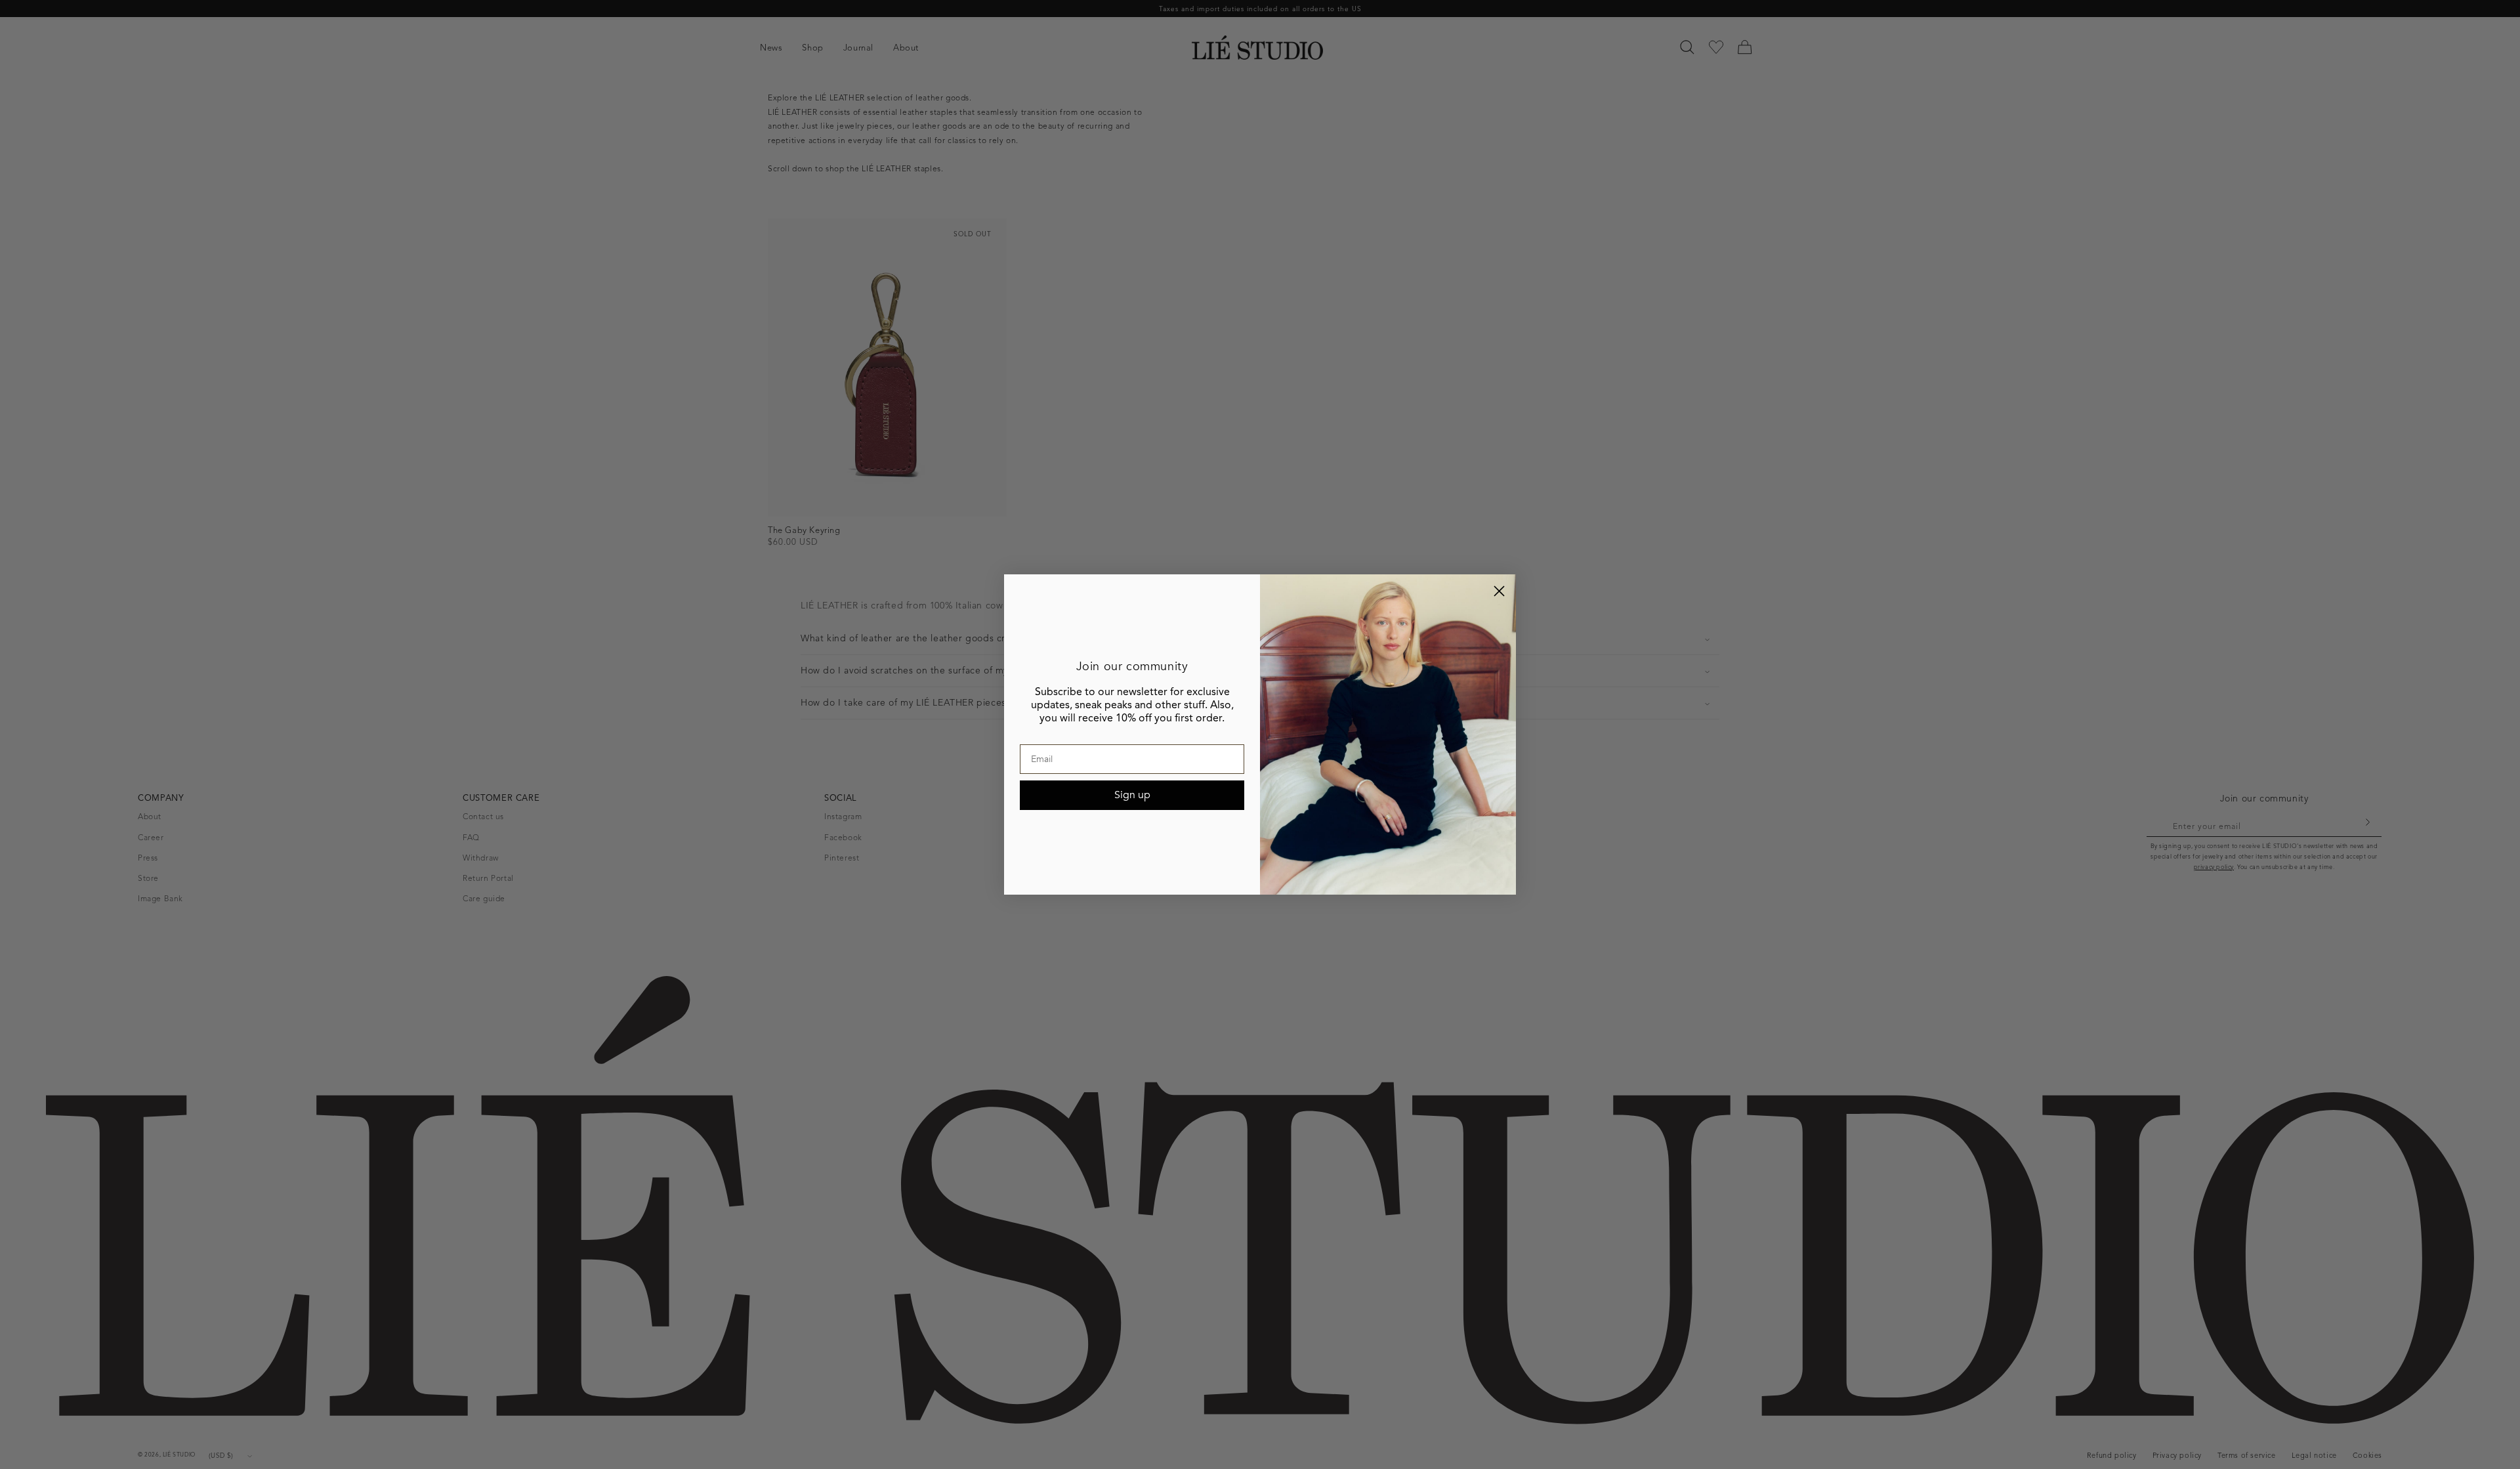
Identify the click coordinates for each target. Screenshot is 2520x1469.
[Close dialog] (1499, 591)
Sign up (1132, 795)
